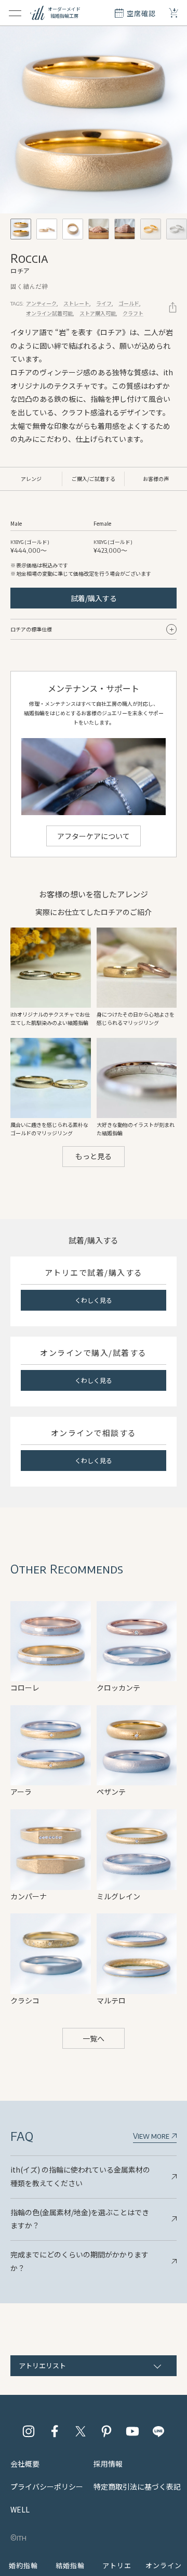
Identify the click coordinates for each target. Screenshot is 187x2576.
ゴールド (129, 303)
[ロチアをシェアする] (173, 307)
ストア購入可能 (98, 313)
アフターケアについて (94, 836)
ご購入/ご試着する (94, 479)
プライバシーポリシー (47, 2486)
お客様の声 (156, 479)
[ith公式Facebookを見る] (55, 2431)
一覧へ (94, 2038)
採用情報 (108, 2464)
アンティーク (41, 303)
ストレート (76, 303)
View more (152, 2136)
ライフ (104, 303)
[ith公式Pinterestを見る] (106, 2431)
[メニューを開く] (15, 13)
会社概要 (25, 2464)
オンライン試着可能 (49, 313)
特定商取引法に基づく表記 (137, 2486)
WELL (20, 2509)
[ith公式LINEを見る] (158, 2431)
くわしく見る (94, 1300)
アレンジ (31, 479)
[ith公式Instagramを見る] (29, 2431)
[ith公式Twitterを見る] (81, 2431)
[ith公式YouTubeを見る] (132, 2431)
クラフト (133, 313)
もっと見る (94, 1156)
